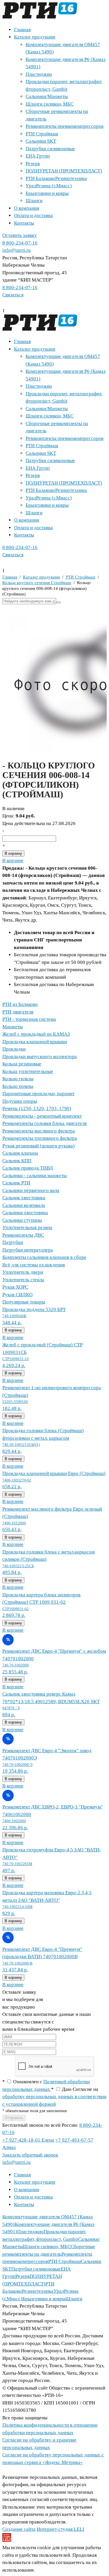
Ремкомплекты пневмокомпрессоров (65, 126)
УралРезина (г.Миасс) (49, 186)
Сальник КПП (17, 1161)
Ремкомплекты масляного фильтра (39, 1131)
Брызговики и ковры (47, 193)
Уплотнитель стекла (23, 1280)
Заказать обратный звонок (30, 2155)
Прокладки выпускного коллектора (40, 1057)
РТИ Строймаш (42, 134)
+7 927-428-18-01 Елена (28, 2140)
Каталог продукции (35, 37)
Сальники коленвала (24, 1205)
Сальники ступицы (22, 1220)
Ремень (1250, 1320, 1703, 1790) (37, 1108)
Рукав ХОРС (15, 1287)
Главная (22, 30)
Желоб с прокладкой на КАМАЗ (36, 1034)
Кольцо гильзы (18, 1079)
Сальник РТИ (16, 1183)
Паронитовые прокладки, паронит (38, 1094)
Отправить (14, 2118)
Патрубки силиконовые (50, 149)
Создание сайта (19, 2529)
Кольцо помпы (18, 1086)
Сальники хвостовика (25, 1213)
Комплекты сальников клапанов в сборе (44, 1257)
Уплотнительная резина (27, 1227)
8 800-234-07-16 (20, 243)
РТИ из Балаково (20, 1004)
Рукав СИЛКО (17, 1295)
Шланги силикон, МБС (50, 104)
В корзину (13, 853)
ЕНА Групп (38, 156)
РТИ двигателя (18, 1012)
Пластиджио (39, 74)
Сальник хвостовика (24, 1198)
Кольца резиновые (22, 1064)
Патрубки (13, 1242)
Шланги (34, 201)
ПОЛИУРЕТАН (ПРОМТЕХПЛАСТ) (64, 171)
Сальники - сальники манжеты (34, 1176)
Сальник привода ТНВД (28, 1168)
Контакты (24, 223)
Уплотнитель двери (23, 1272)
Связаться (13, 295)
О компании (27, 208)
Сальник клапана (20, 1153)
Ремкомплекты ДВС (23, 1235)
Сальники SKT (41, 141)
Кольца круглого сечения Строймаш (37, 583)
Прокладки (14, 1049)
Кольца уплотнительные (28, 1071)
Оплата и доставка (33, 215)
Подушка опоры (20, 1101)
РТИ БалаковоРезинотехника (56, 178)
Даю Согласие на (54, 2097)
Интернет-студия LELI (60, 2529)
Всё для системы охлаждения (34, 1265)
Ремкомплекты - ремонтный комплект (42, 1116)
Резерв (33, 164)
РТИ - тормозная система (29, 1019)
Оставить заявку (20, 235)
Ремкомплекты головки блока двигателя (44, 1123)
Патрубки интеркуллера (28, 1250)
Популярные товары (24, 1302)
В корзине (13, 860)
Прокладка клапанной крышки (35, 1042)
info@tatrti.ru (17, 250)
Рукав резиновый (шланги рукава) (39, 1146)
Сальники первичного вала (31, 1190)
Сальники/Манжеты (47, 96)
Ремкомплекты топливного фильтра (40, 1138)
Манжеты (12, 1027)
